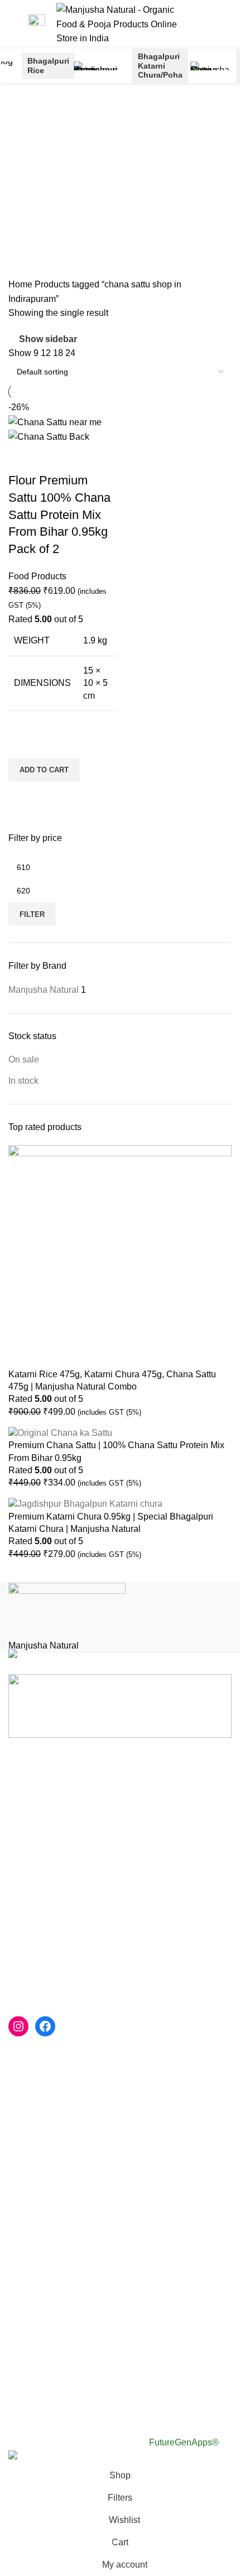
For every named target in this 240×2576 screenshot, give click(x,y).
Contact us (30, 2149)
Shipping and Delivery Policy (66, 2269)
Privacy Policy (37, 2206)
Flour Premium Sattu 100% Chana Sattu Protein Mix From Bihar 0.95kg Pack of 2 (59, 515)
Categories (32, 196)
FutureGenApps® (184, 2442)
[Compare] (22, 458)
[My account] (216, 24)
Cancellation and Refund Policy (71, 2248)
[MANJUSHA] (120, 1618)
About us (26, 2087)
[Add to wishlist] (22, 744)
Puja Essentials (39, 2170)
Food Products (37, 576)
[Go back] (22, 119)
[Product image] (49, 436)
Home (21, 284)
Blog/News (30, 2129)
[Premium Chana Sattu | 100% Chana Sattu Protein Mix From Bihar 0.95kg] (60, 1432)
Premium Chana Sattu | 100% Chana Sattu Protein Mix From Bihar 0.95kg (116, 1451)
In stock (23, 1081)
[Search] (197, 24)
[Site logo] (119, 24)
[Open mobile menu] (13, 24)
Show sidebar (48, 339)
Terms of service (40, 2227)
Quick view (22, 796)
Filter (32, 914)
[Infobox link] (37, 24)
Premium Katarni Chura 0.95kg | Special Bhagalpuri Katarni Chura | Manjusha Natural (111, 1523)
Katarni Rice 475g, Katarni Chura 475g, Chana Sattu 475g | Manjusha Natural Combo (112, 1380)
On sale (24, 1059)
